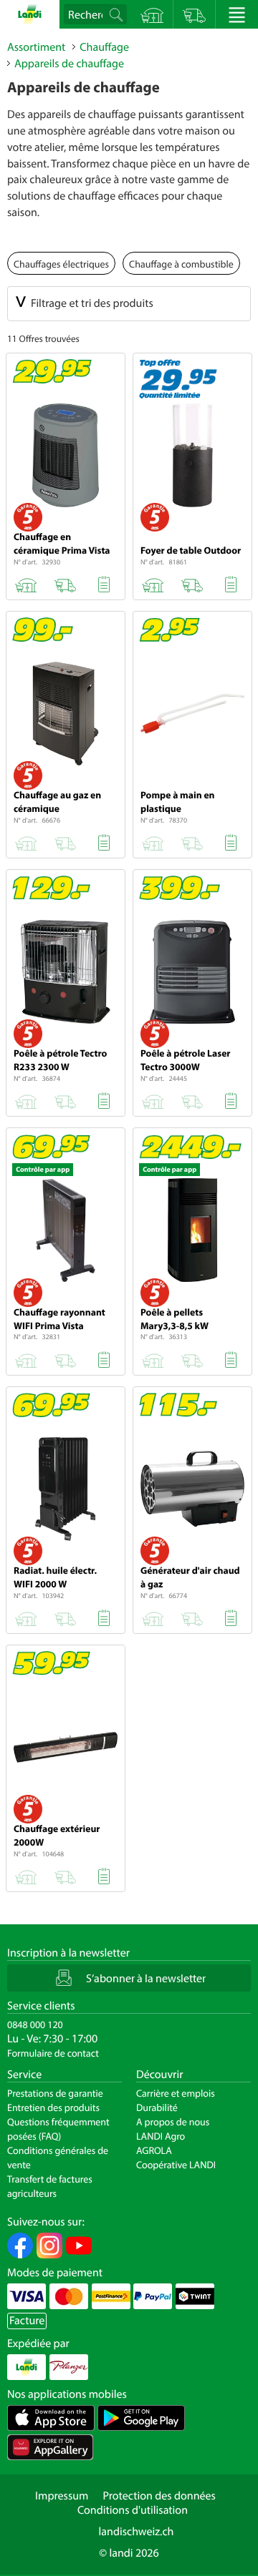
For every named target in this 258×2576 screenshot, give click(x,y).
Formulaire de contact (53, 2053)
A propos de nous (173, 2122)
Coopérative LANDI (176, 2165)
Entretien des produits (53, 2107)
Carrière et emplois (176, 2093)
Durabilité (157, 2107)
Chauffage (104, 47)
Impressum (62, 2496)
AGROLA (154, 2150)
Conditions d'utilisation (133, 2510)
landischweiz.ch (137, 2532)
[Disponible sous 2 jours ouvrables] (64, 582)
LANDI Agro (161, 2136)
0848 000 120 (35, 2024)
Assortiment (36, 47)
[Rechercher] (118, 14)
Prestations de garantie (55, 2093)
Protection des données (159, 2496)
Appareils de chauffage (69, 64)
